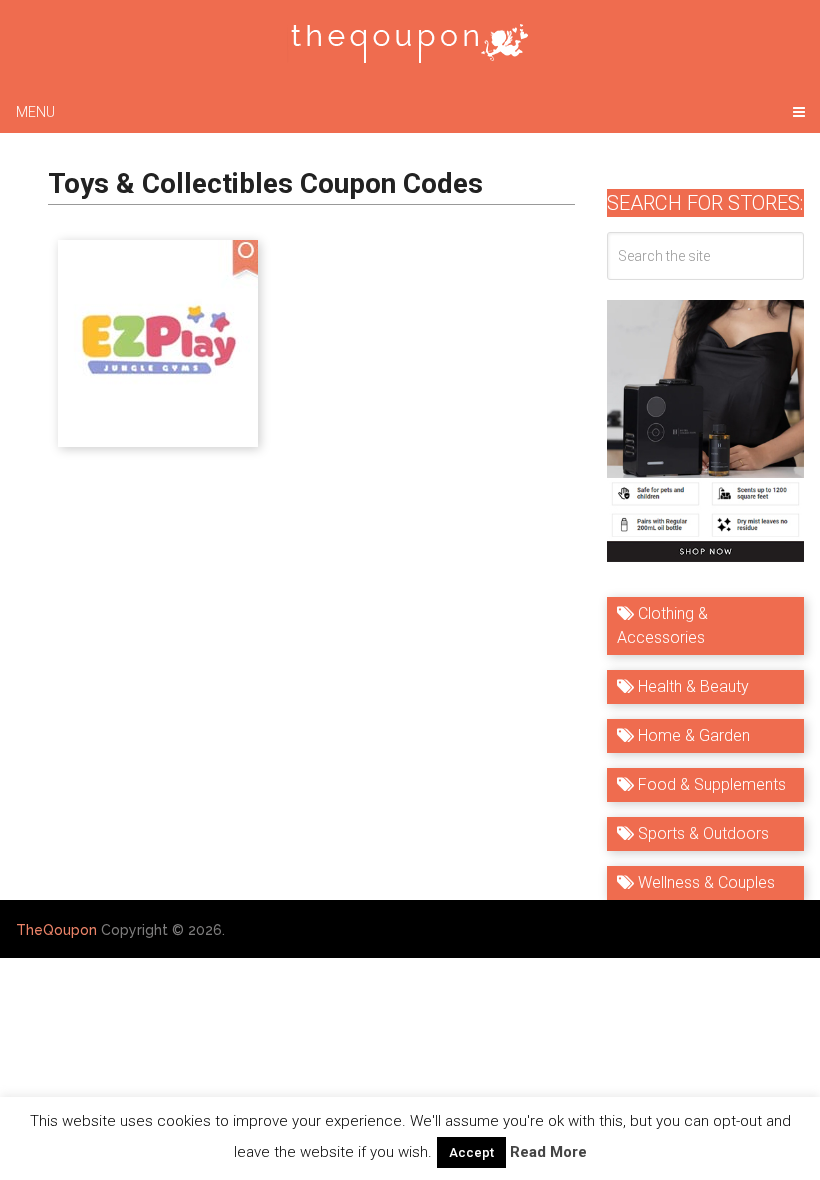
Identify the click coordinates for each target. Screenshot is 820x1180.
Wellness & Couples (704, 882)
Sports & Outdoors (701, 833)
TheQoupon (56, 930)
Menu (35, 112)
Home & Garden (692, 735)
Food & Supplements (710, 784)
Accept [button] (471, 1152)
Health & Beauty (691, 686)
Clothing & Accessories (662, 625)
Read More (548, 1152)
